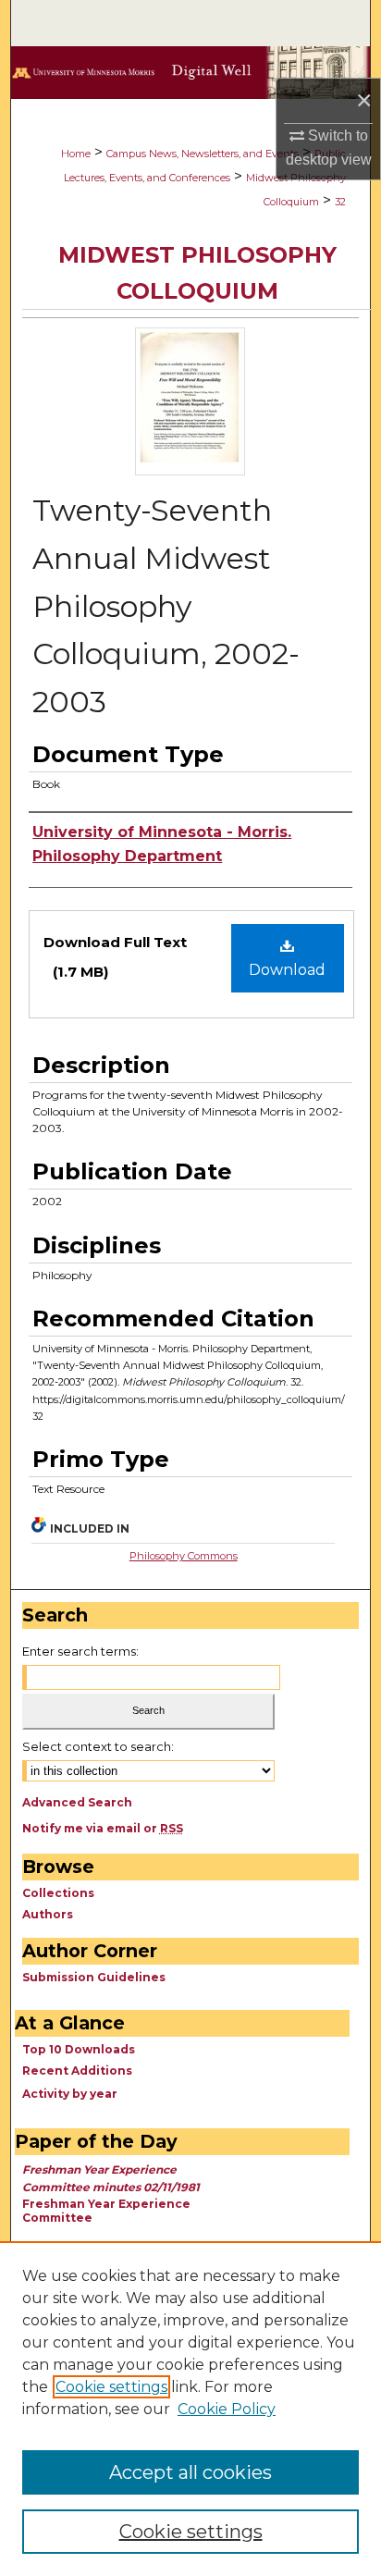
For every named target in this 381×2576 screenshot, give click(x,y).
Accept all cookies (190, 2472)
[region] (190, 2409)
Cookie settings (111, 2387)
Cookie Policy (227, 2409)
